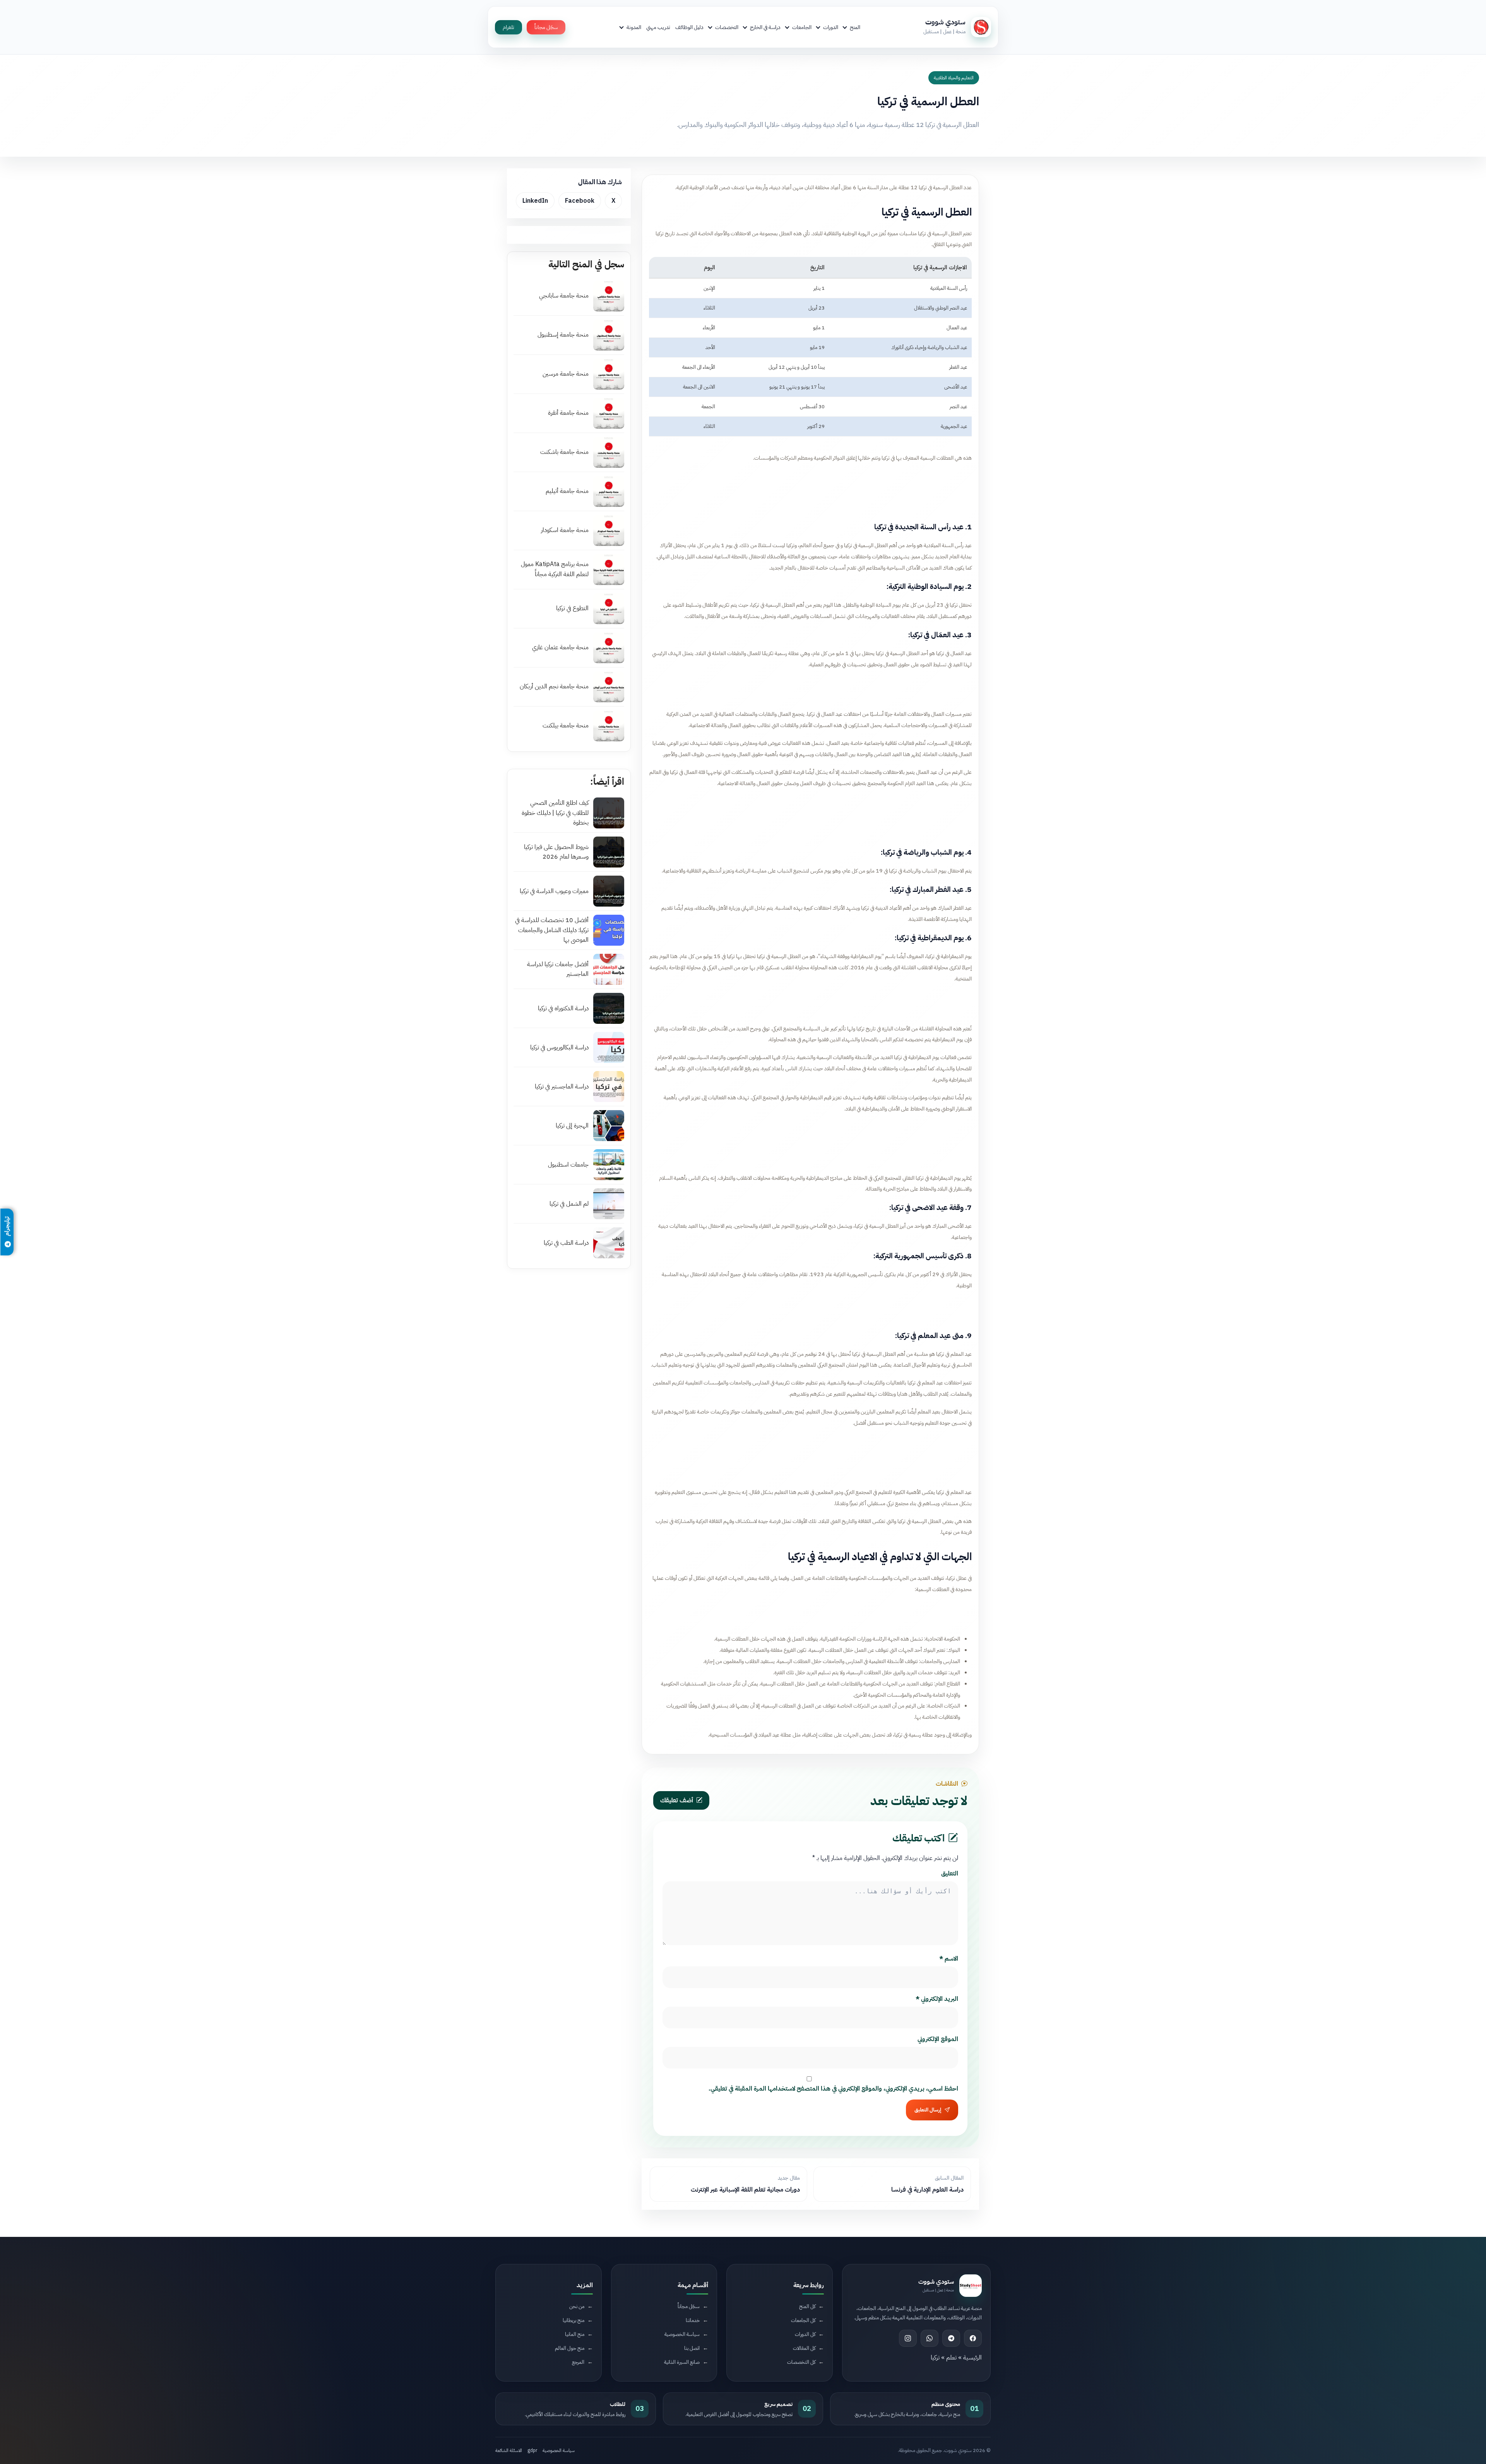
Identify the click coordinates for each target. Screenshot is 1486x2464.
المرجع (578, 2362)
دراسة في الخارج (765, 27)
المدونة (634, 27)
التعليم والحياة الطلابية (954, 78)
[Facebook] (973, 2338)
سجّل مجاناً (546, 27)
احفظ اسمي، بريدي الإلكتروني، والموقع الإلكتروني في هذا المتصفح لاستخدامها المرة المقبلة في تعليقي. (833, 2089)
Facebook (580, 201)
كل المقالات (804, 2348)
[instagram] (908, 2338)
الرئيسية (972, 2358)
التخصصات (727, 27)
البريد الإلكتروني (937, 1999)
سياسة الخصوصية (682, 2334)
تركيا (935, 2358)
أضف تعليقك (677, 1800)
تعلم (951, 2358)
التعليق (950, 1874)
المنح (855, 27)
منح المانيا (575, 2334)
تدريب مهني (658, 27)
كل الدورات (805, 2334)
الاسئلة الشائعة (509, 2450)
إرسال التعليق (928, 2110)
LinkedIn (535, 201)
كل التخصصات (801, 2362)
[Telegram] (951, 2338)
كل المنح (807, 2306)
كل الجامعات (803, 2320)
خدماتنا (693, 2320)
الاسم (949, 1959)
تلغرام (508, 27)
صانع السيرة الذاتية (682, 2362)
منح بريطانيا (574, 2320)
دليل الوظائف (689, 27)
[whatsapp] (930, 2338)
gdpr (532, 2450)
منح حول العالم (570, 2348)
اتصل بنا (692, 2348)
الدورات (831, 27)
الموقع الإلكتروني (938, 2039)
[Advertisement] (810, 491)
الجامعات (802, 27)
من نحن (577, 2306)
